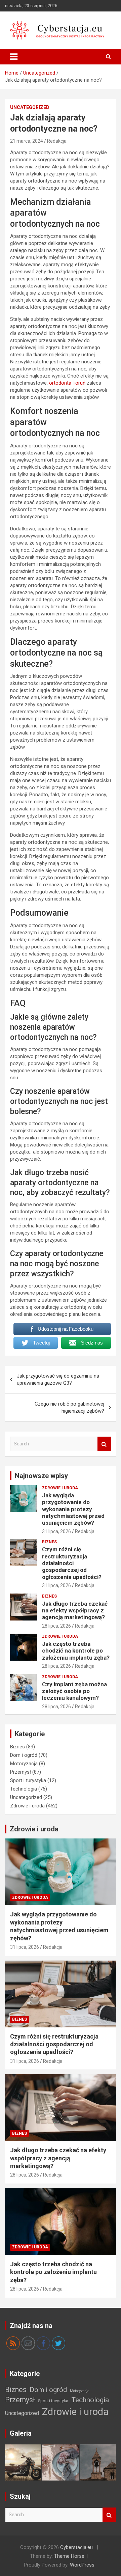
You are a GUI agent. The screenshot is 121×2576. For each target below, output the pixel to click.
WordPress (82, 2565)
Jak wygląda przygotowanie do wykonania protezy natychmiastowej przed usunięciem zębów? (73, 1509)
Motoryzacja (24, 1764)
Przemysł (21, 1772)
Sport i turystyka (28, 1780)
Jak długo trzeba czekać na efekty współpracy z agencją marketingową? (75, 1611)
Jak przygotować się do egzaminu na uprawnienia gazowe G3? (58, 1379)
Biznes (49, 1542)
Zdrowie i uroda (60, 1488)
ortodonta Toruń (67, 383)
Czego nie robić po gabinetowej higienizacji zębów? (69, 1407)
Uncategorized (30, 107)
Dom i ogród (24, 1755)
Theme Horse (69, 2556)
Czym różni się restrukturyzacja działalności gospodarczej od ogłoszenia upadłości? (72, 1563)
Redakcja (57, 141)
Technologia (24, 1789)
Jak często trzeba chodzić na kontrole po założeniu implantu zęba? (76, 1651)
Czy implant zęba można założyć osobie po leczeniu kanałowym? (74, 1691)
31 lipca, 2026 (56, 1531)
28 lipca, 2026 (56, 1626)
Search (104, 1444)
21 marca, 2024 (27, 141)
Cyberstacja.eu (76, 2547)
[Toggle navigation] (14, 57)
